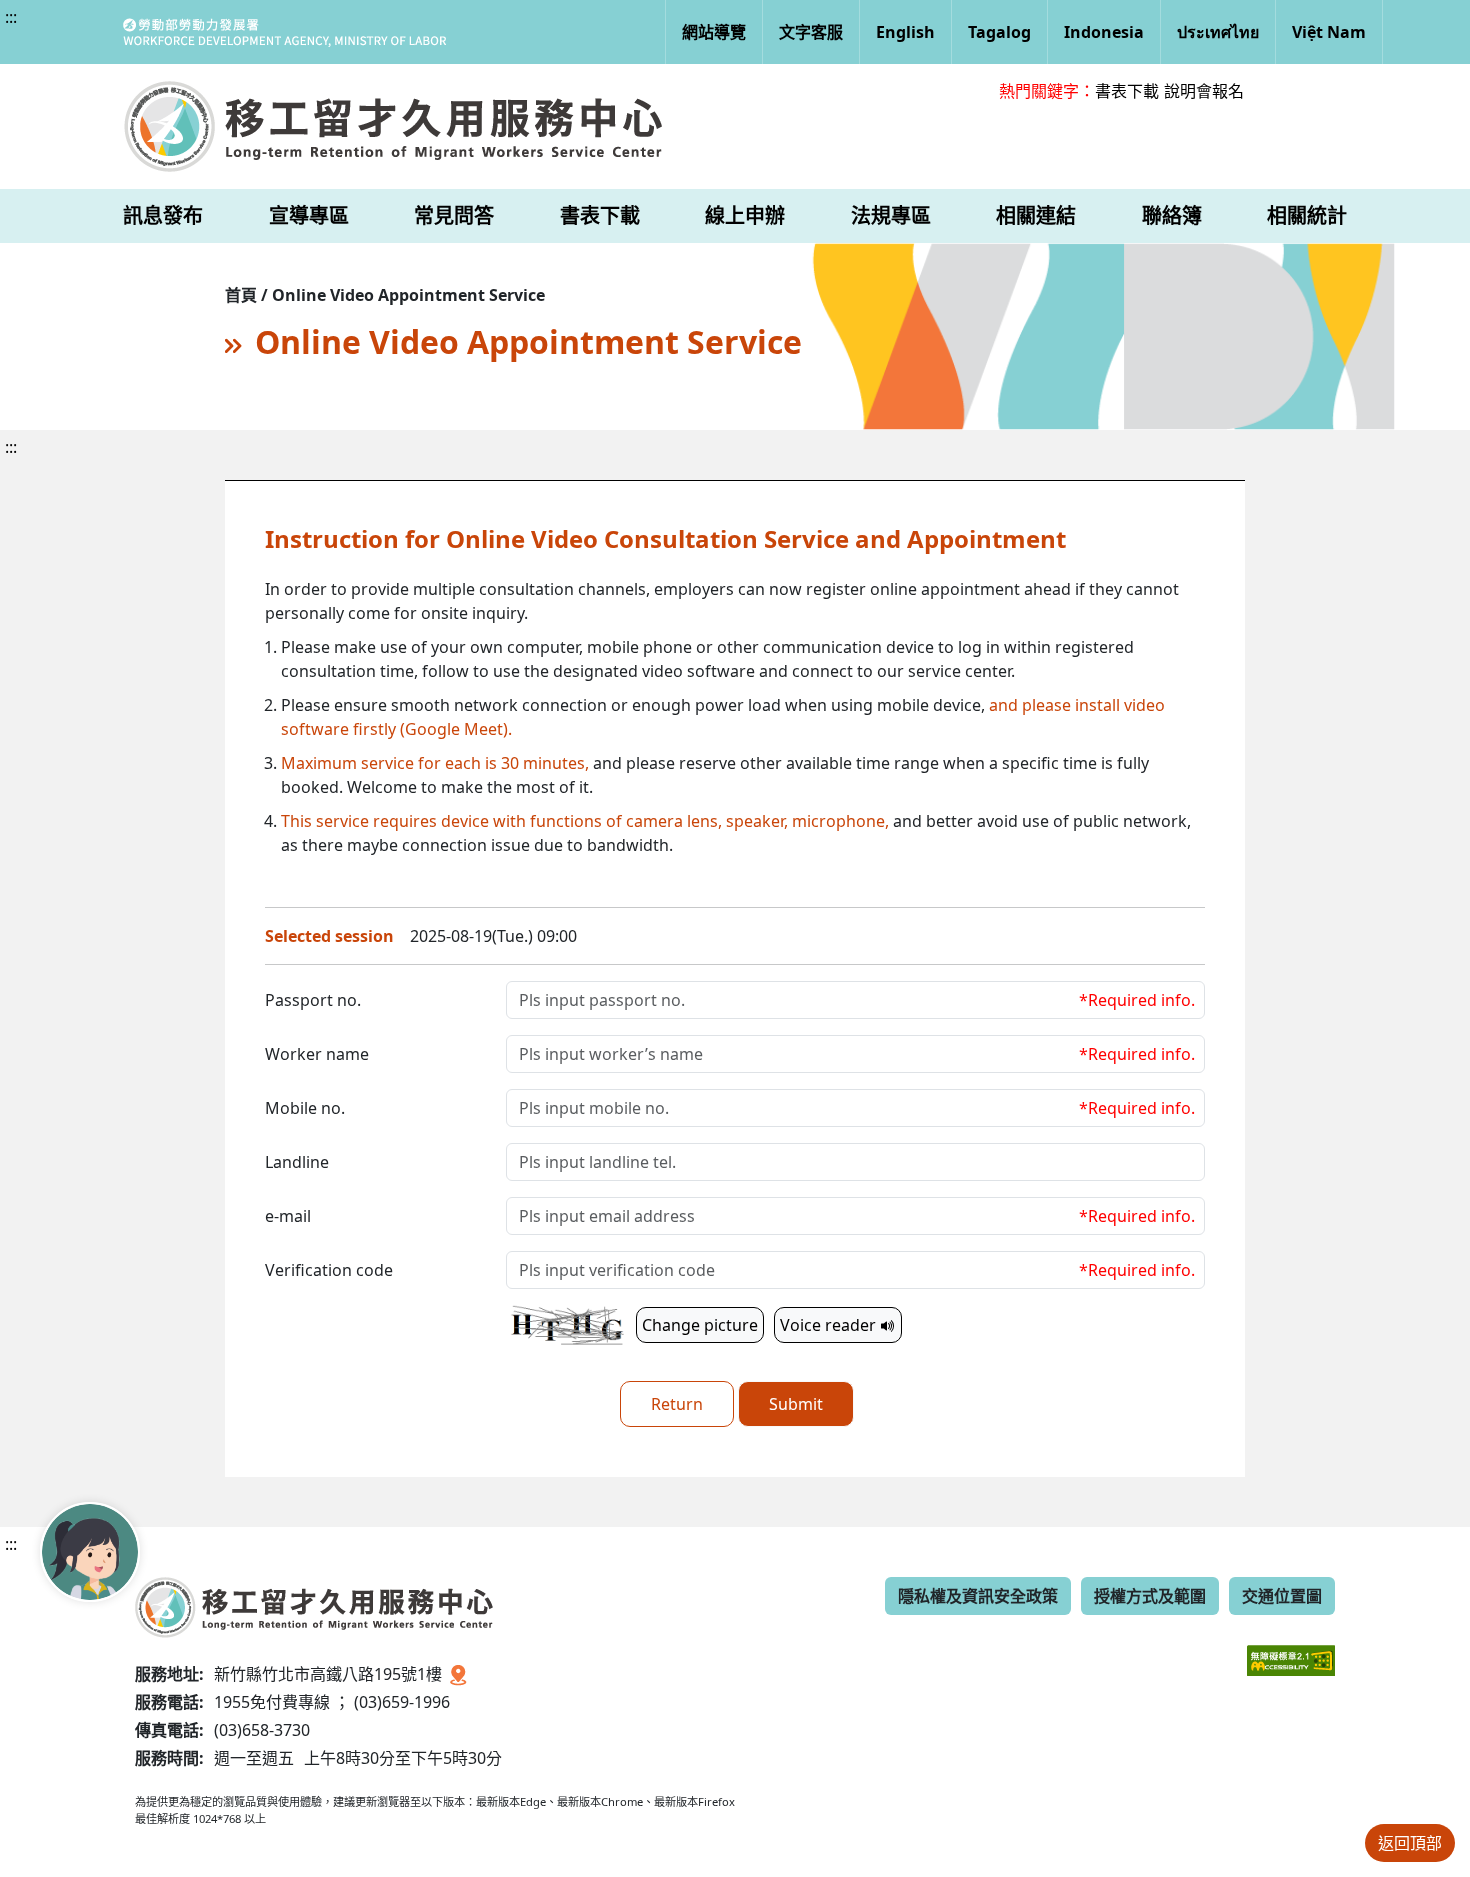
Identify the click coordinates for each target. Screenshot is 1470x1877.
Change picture (700, 1325)
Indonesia (1104, 32)
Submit (796, 1404)
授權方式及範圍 (1150, 1596)
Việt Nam (1329, 32)
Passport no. (313, 1000)
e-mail (288, 1216)
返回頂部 (1410, 1843)
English (905, 32)
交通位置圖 (1282, 1596)
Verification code (329, 1270)
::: (11, 17)
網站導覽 (714, 32)
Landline (297, 1162)
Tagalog (999, 32)
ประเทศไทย (1218, 32)
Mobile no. (305, 1108)
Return (677, 1404)
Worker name (317, 1054)
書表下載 (1127, 91)
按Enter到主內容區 (181, 34)
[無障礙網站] (1291, 1645)
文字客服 (811, 32)
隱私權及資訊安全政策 (978, 1596)
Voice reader (830, 1325)
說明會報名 (1204, 91)
